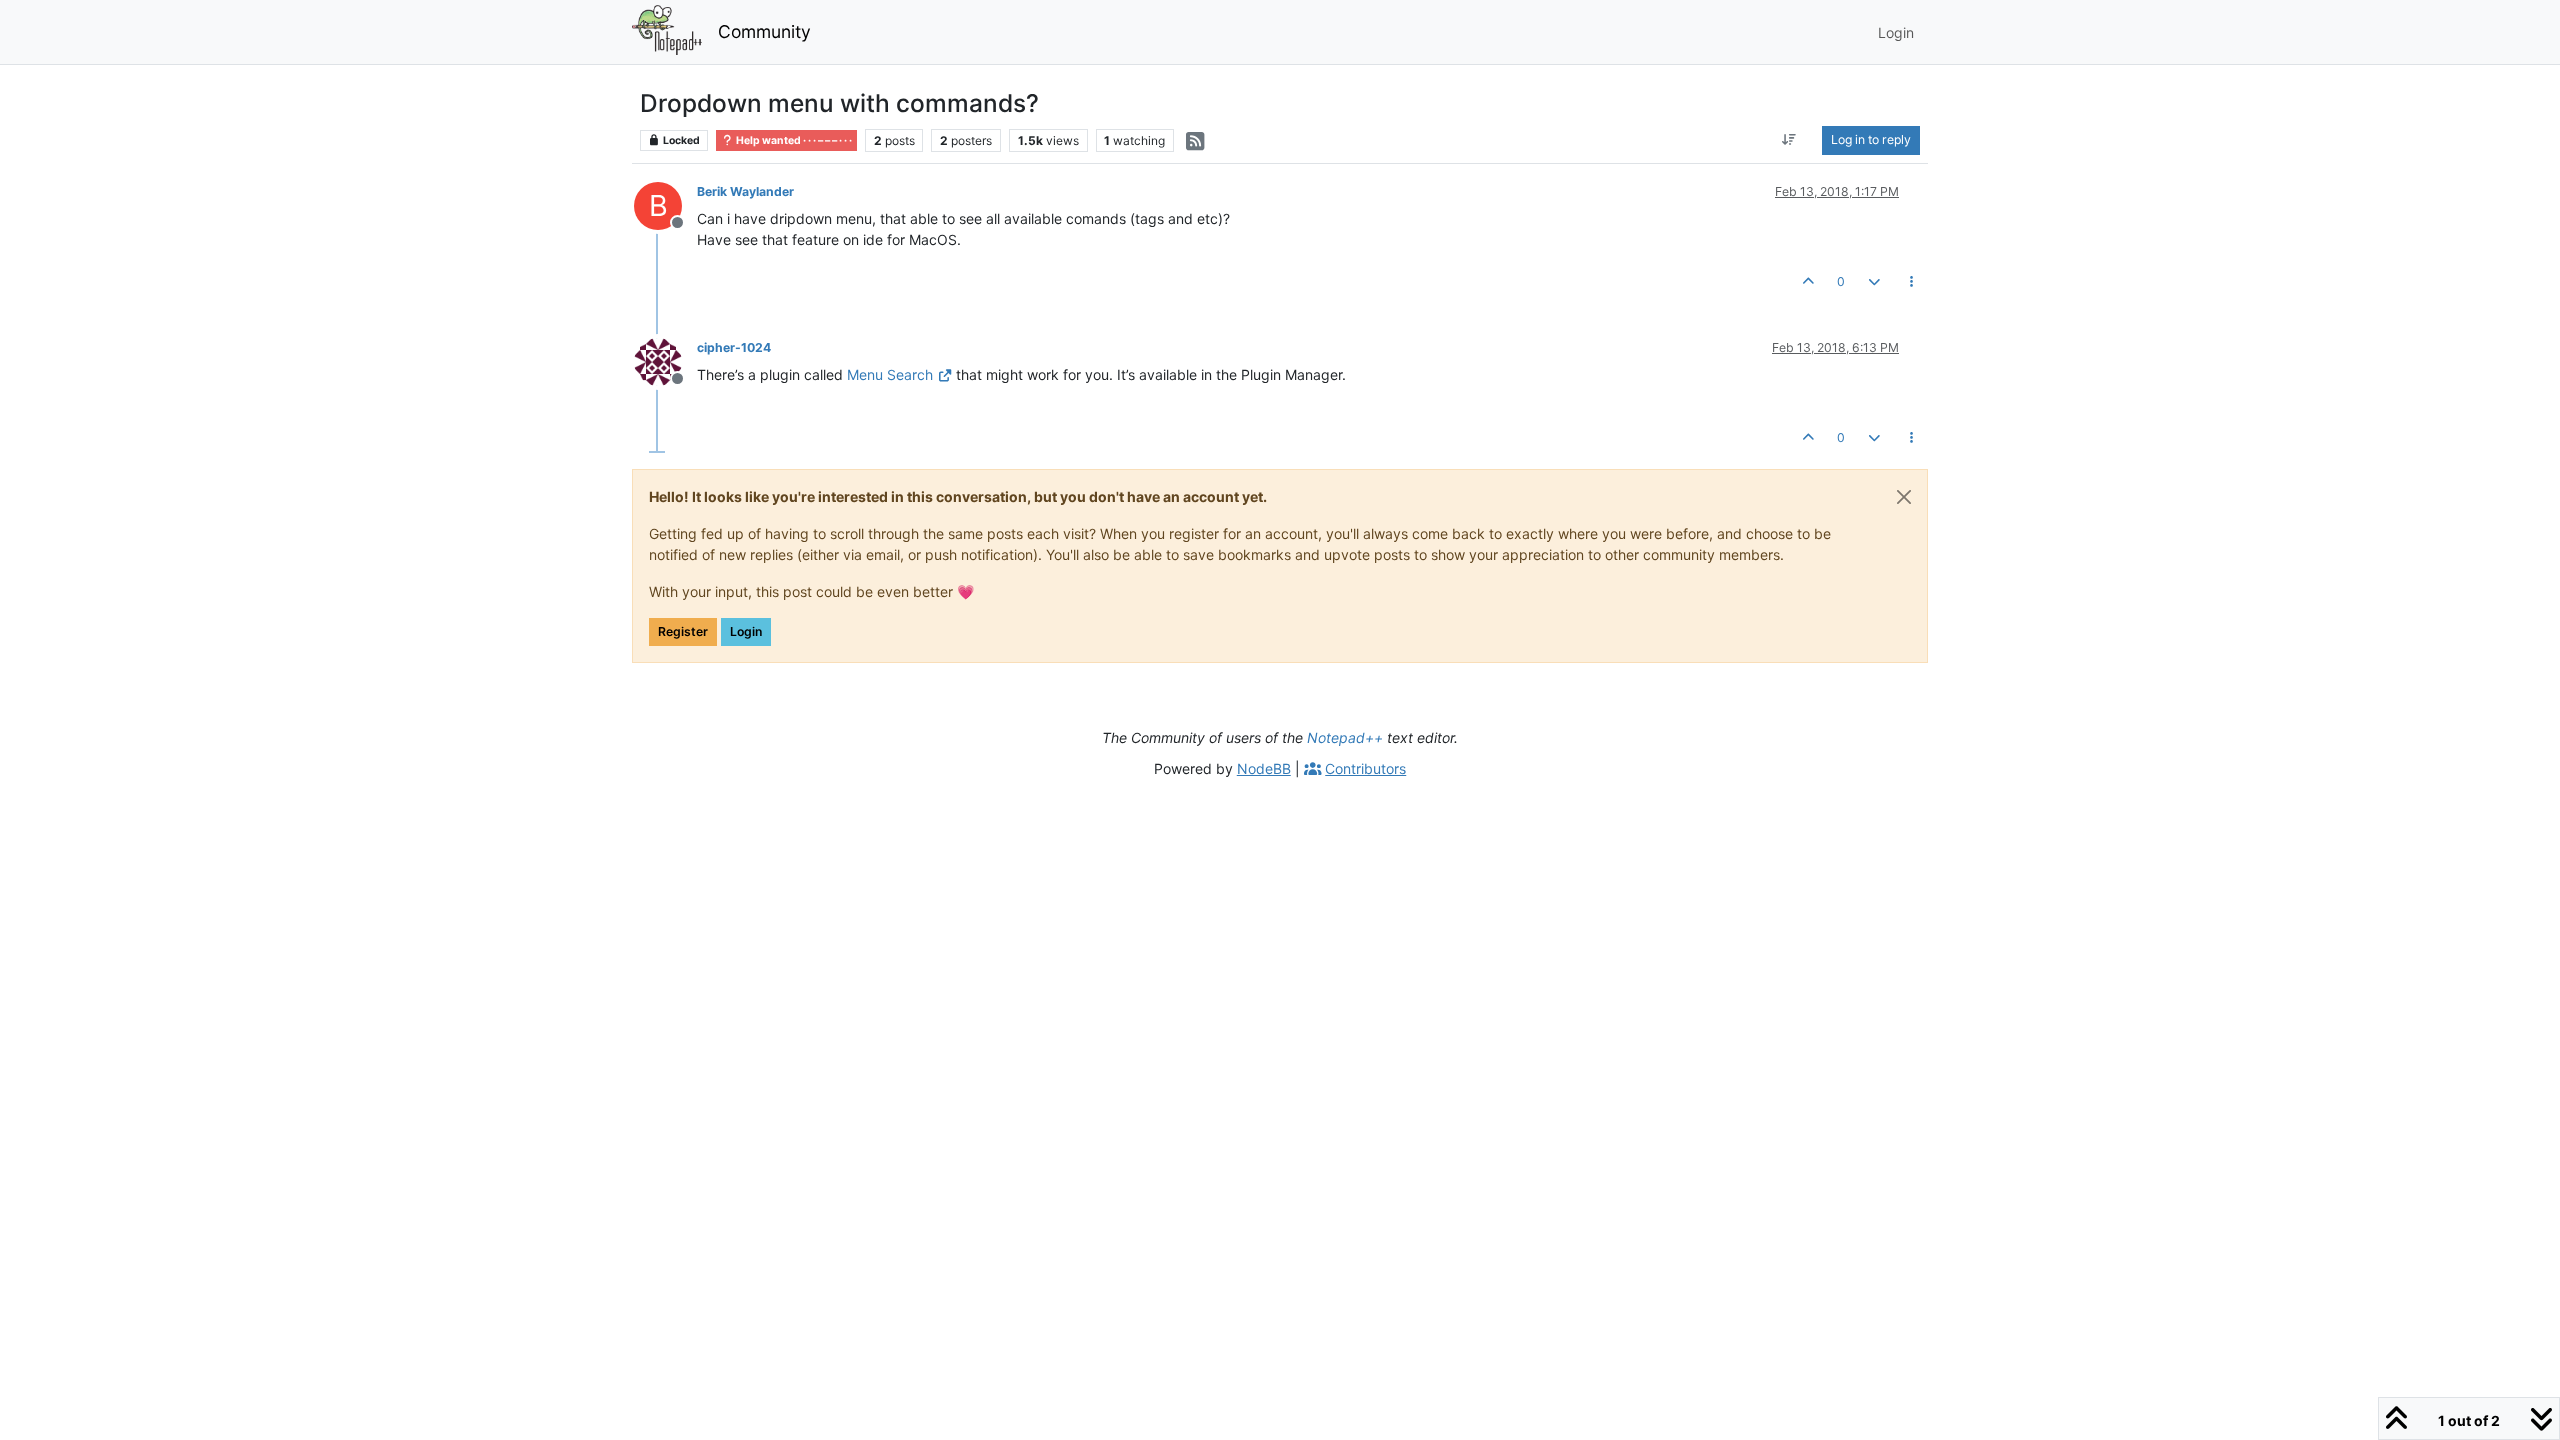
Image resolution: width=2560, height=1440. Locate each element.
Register (683, 631)
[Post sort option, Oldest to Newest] (1789, 140)
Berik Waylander (745, 191)
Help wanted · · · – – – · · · (793, 140)
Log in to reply (1871, 139)
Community (764, 31)
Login (746, 631)
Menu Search (890, 374)
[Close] (1904, 497)
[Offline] (665, 360)
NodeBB (1264, 768)
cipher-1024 (734, 347)
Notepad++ (1345, 737)
